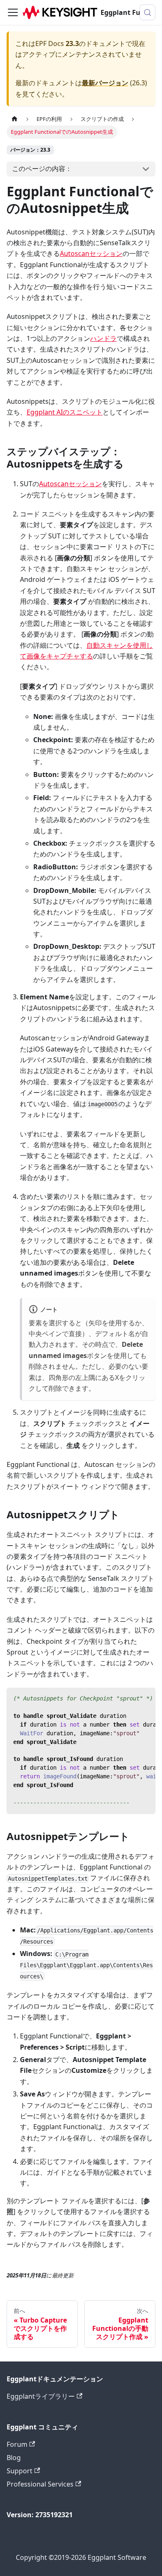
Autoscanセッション (91, 253)
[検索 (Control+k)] (147, 12)
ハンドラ (103, 338)
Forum (17, 2444)
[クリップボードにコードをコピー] (145, 1698)
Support (20, 2471)
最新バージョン (105, 83)
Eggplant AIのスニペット (65, 412)
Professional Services (40, 2484)
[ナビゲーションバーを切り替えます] (13, 12)
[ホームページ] (15, 119)
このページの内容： (42, 169)
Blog (14, 2458)
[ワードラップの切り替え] (130, 1698)
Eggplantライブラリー (41, 2396)
